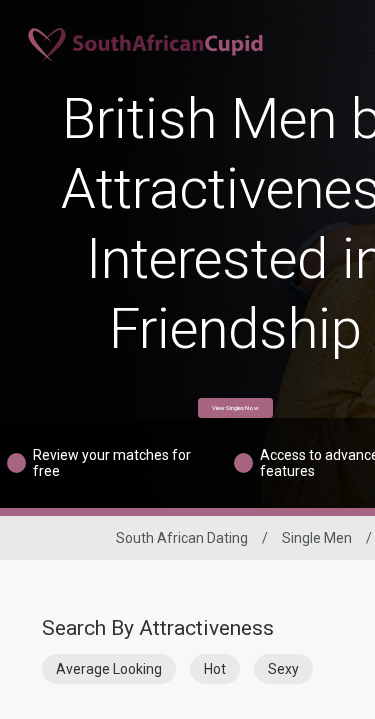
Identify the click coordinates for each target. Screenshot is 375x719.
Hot (215, 669)
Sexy (283, 669)
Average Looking (109, 669)
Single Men (317, 538)
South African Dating (182, 538)
